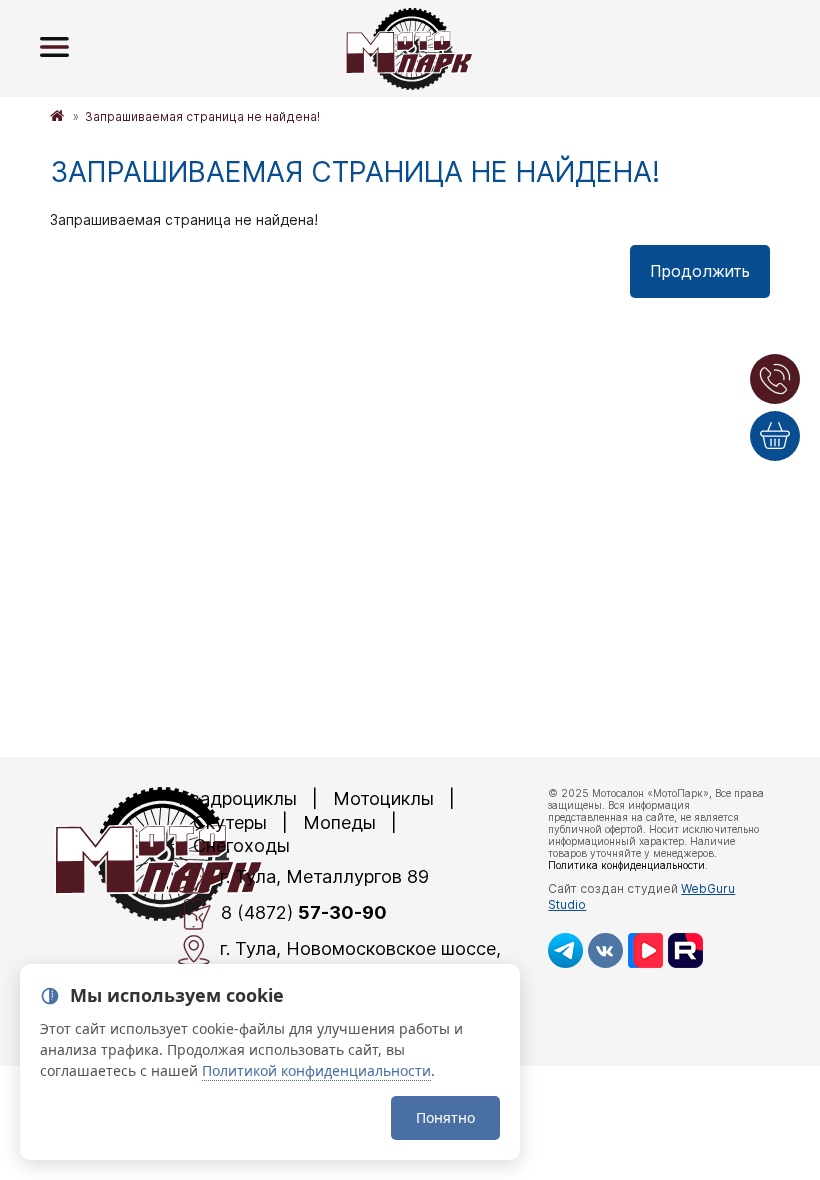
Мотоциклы (383, 798)
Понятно (445, 1117)
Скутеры (230, 822)
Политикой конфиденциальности (316, 1070)
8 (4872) (304, 913)
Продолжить (700, 271)
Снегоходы (241, 845)
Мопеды (339, 822)
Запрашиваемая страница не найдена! (202, 116)
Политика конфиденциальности (626, 865)
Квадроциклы (237, 798)
